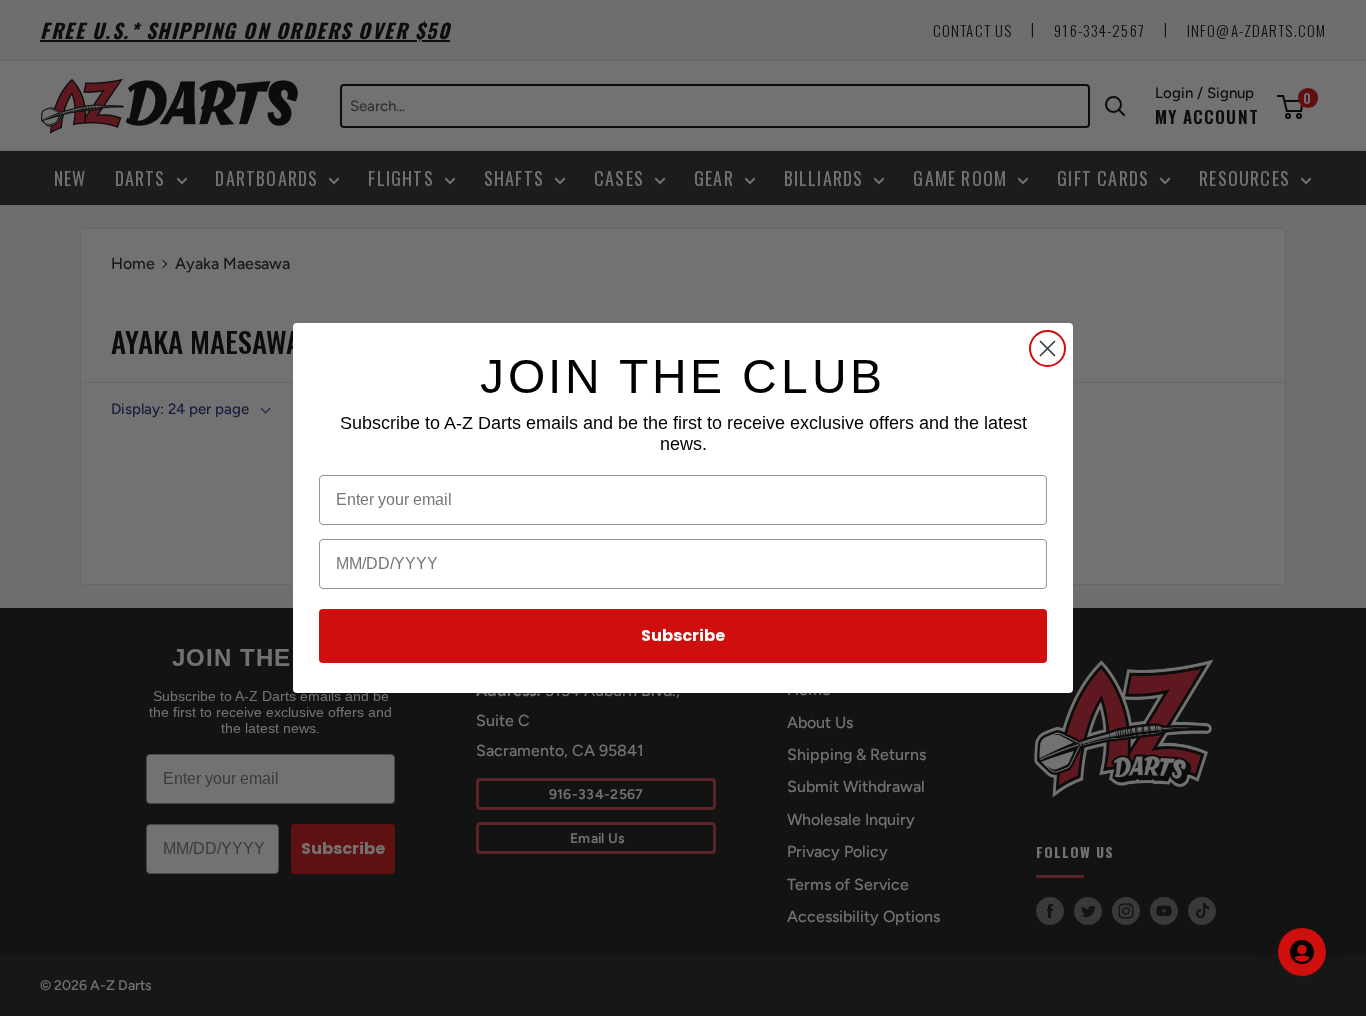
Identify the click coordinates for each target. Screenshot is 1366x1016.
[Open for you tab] (1302, 952)
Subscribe (683, 635)
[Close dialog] (1047, 348)
